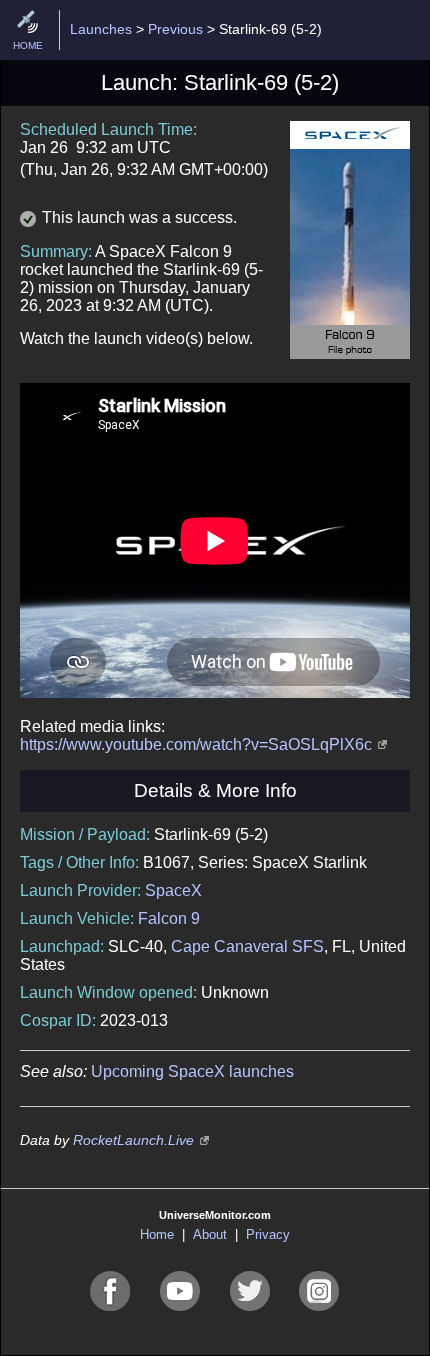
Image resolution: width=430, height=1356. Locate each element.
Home (157, 1234)
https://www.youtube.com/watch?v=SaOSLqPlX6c (196, 744)
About (210, 1234)
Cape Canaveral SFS (247, 946)
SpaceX (173, 890)
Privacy (268, 1234)
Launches (101, 29)
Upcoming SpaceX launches (192, 1071)
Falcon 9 (169, 918)
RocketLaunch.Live (133, 1140)
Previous (175, 29)
